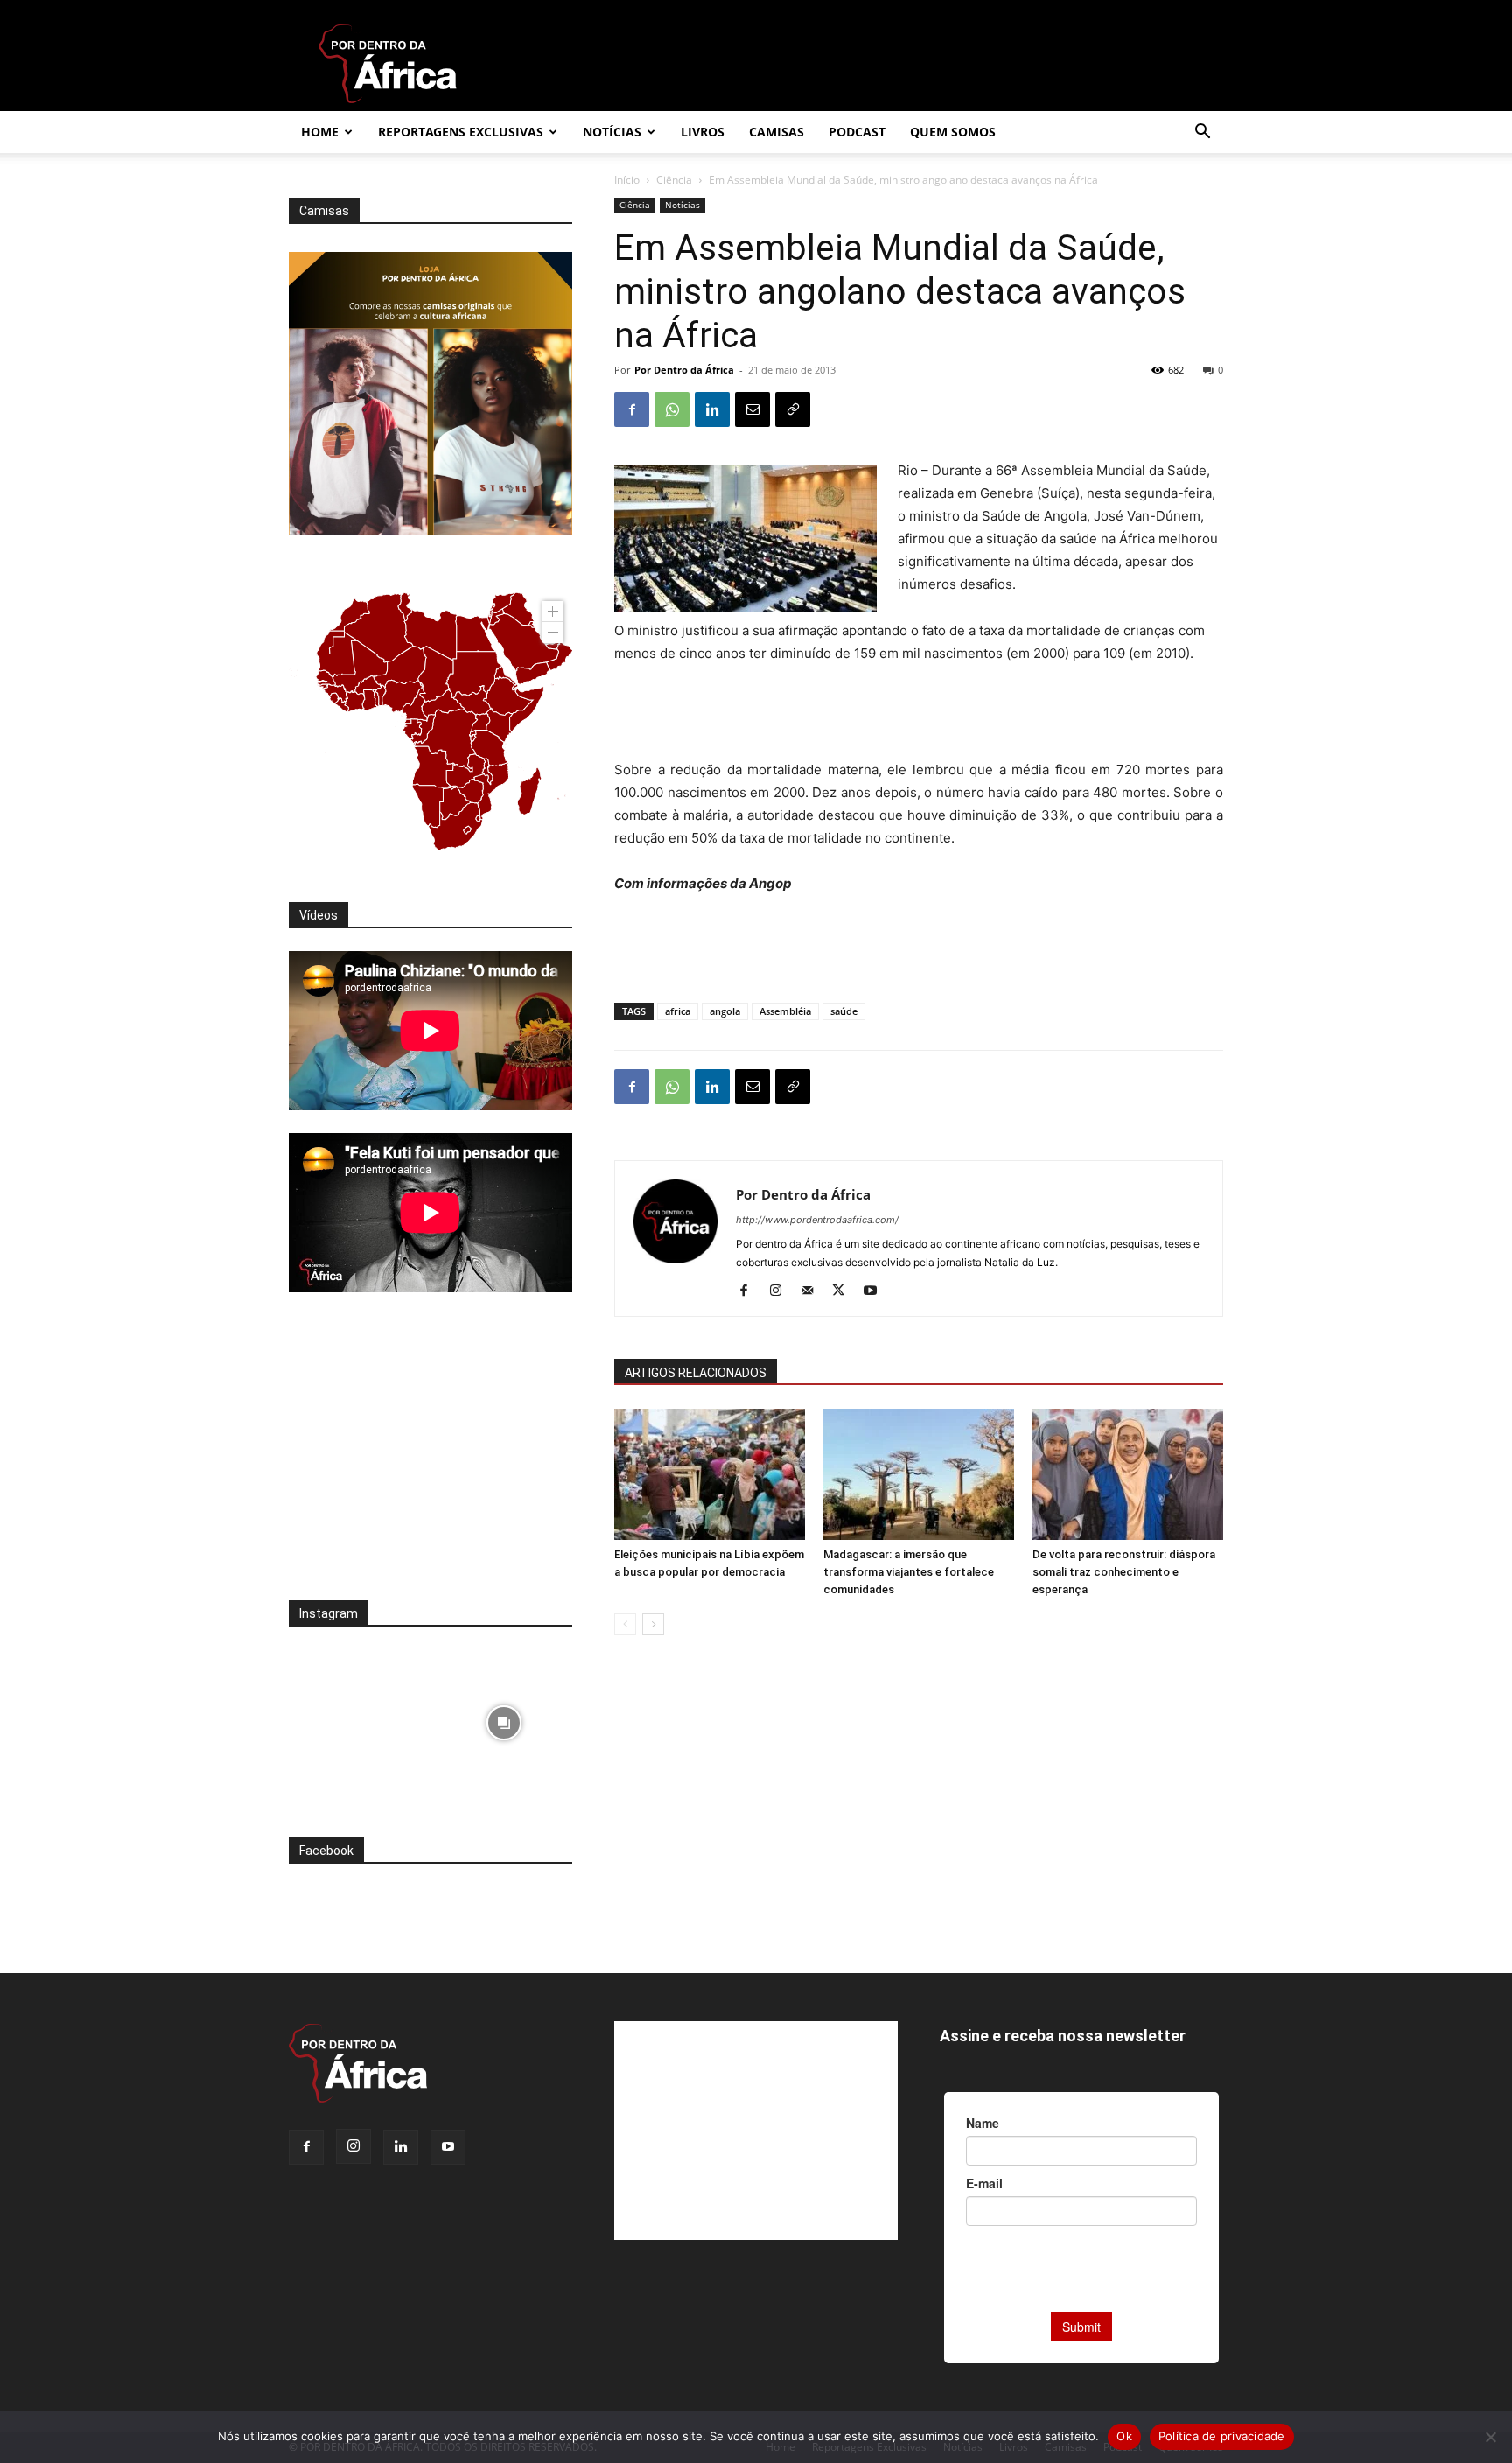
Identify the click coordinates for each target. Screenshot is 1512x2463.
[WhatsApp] (672, 409)
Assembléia (785, 1011)
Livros (703, 132)
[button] (1202, 133)
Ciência (674, 180)
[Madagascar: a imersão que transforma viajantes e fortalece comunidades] (919, 1474)
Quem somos (953, 132)
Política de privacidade (1222, 2436)
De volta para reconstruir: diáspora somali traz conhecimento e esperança (1124, 1572)
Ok (1124, 2436)
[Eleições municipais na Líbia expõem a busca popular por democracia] (710, 1474)
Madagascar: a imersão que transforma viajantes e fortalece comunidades (909, 1572)
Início (627, 180)
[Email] (752, 409)
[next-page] (653, 1624)
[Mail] (813, 1291)
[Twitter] (845, 1291)
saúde (844, 1011)
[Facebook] (632, 409)
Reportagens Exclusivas (461, 132)
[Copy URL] (793, 409)
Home (320, 132)
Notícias (612, 132)
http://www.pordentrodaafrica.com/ (817, 1220)
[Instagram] (782, 1291)
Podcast (857, 132)
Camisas (777, 132)
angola (725, 1011)
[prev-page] (625, 1624)
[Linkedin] (712, 409)
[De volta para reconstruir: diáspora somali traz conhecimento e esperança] (1128, 1474)
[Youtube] (876, 1291)
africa (678, 1011)
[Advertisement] (919, 714)
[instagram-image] (357, 1718)
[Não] (1490, 2437)
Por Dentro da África (684, 370)
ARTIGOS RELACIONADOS (696, 1373)
